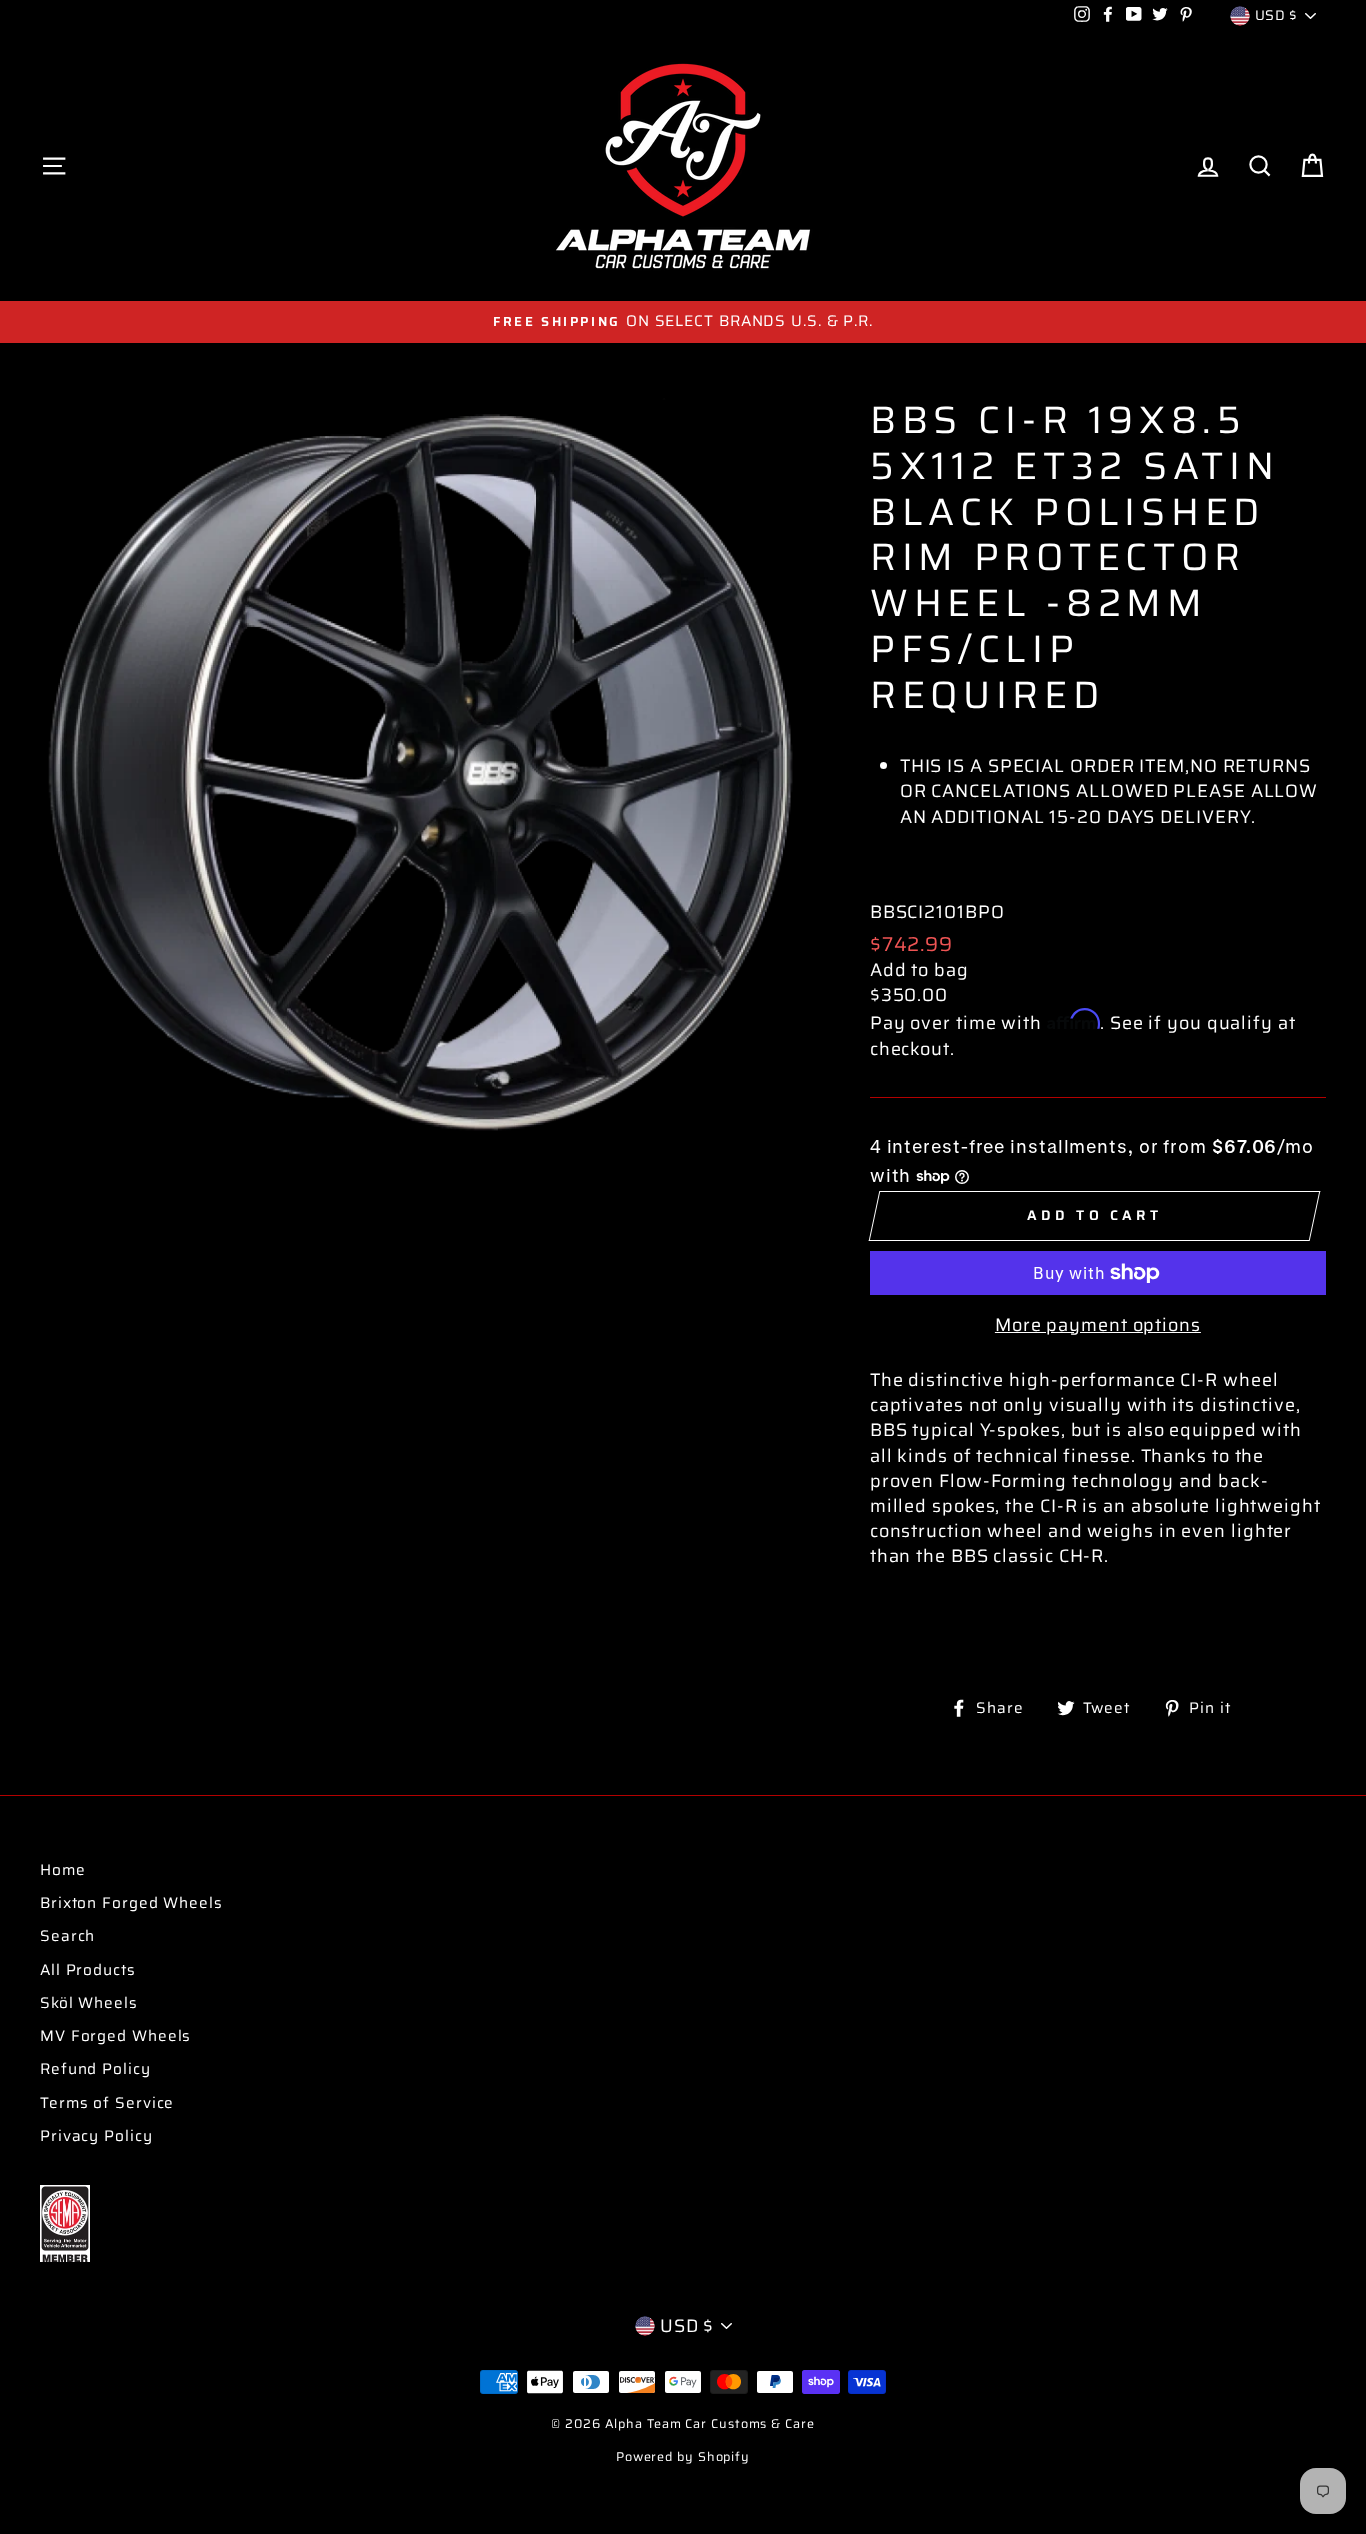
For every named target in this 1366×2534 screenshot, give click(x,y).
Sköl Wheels (89, 2003)
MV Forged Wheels (115, 2036)
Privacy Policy (96, 2136)
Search (67, 1936)
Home (63, 1870)
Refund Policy (95, 2069)
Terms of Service (107, 2103)
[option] (683, 321)
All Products (88, 1970)
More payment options (1098, 1325)
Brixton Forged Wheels (131, 1903)
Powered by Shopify (683, 2457)
